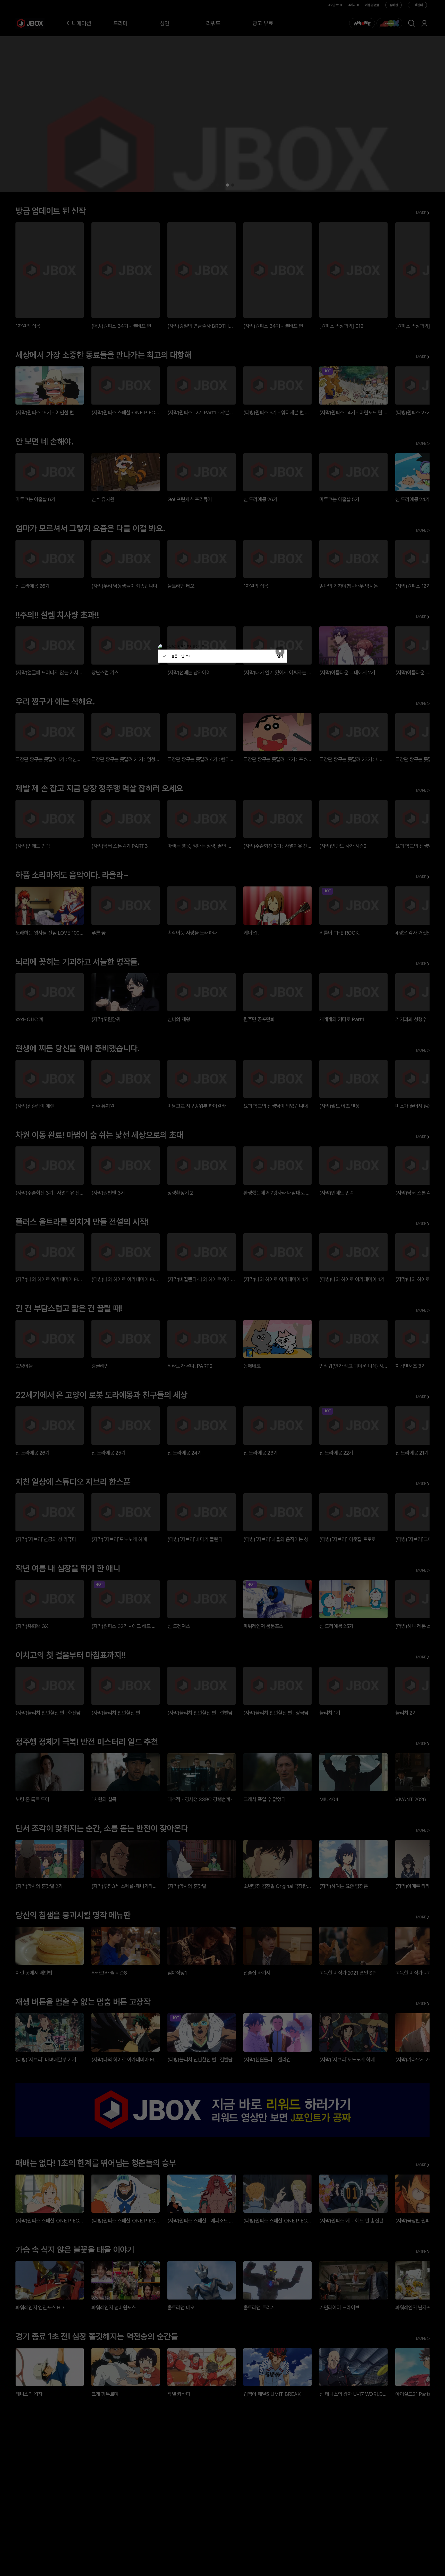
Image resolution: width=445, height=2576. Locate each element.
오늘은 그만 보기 (179, 656)
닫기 (280, 656)
